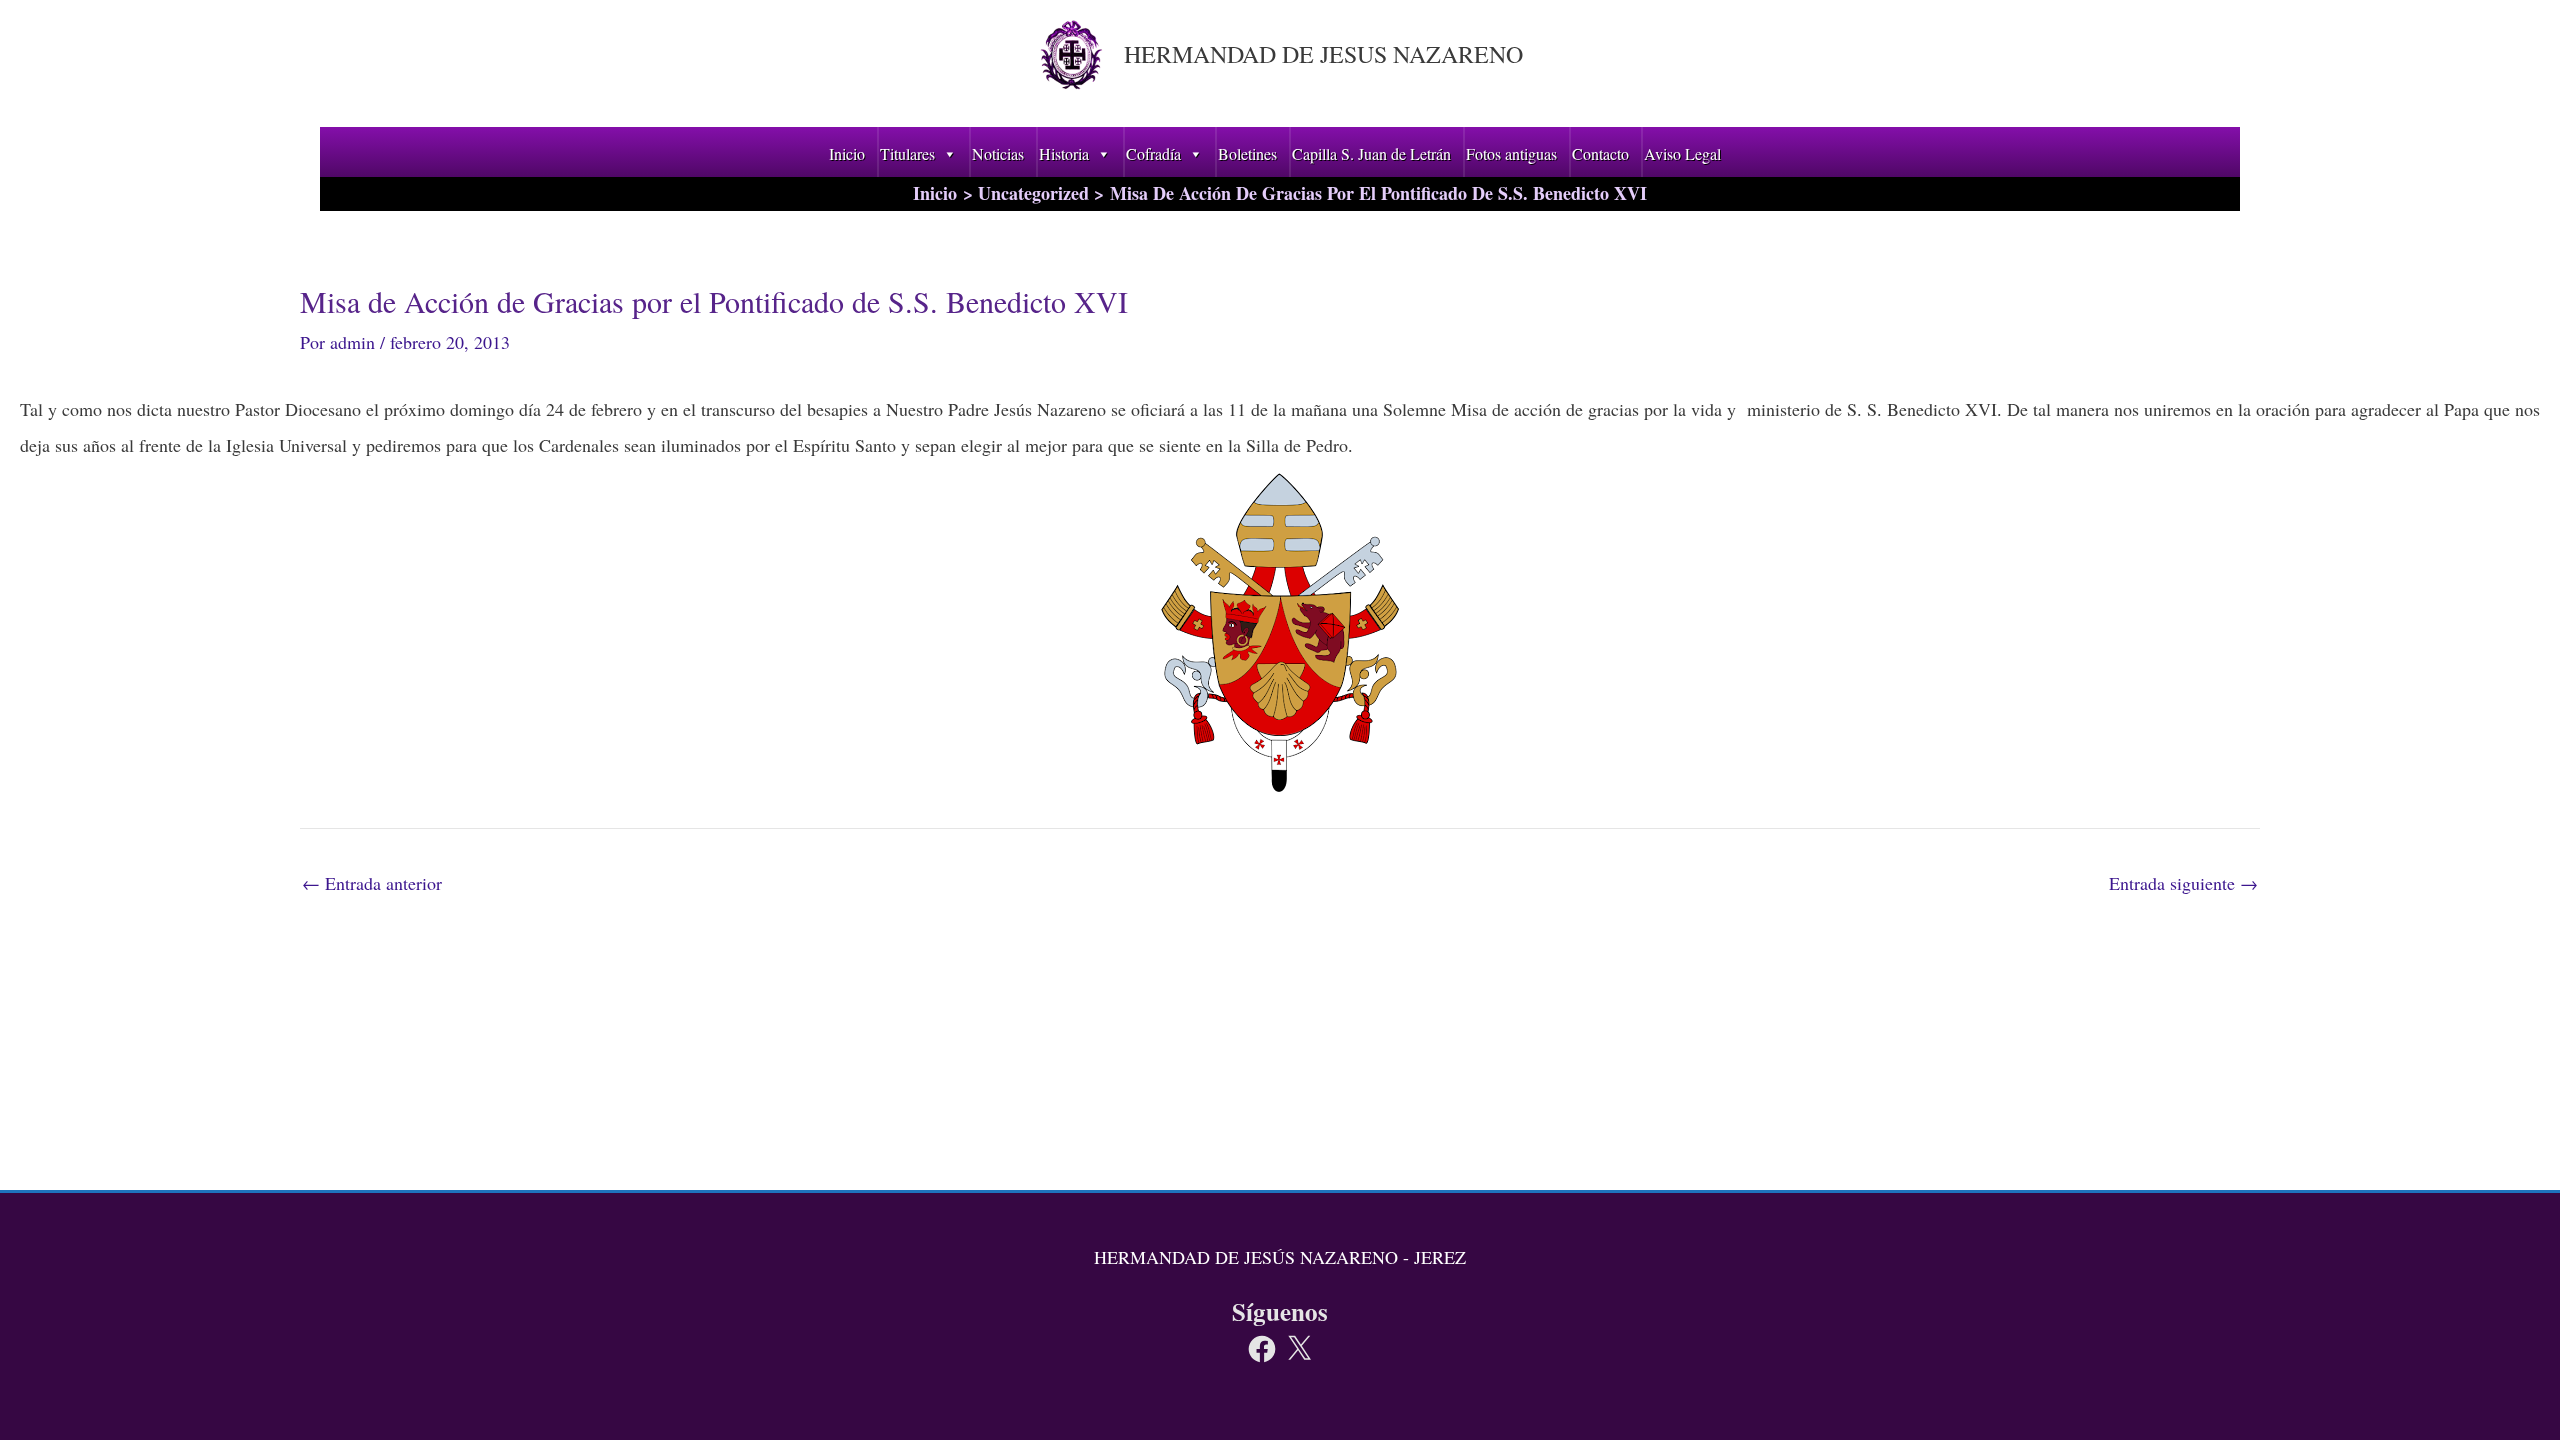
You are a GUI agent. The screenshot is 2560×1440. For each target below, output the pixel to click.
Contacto (1600, 153)
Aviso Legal (1682, 153)
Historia (1064, 153)
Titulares (907, 153)
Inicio (847, 153)
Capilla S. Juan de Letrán (1371, 153)
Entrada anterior (372, 883)
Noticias (998, 153)
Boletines (1247, 153)
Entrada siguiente (2183, 883)
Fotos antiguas (1511, 153)
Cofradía (1153, 153)
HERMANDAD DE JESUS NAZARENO (1323, 54)
